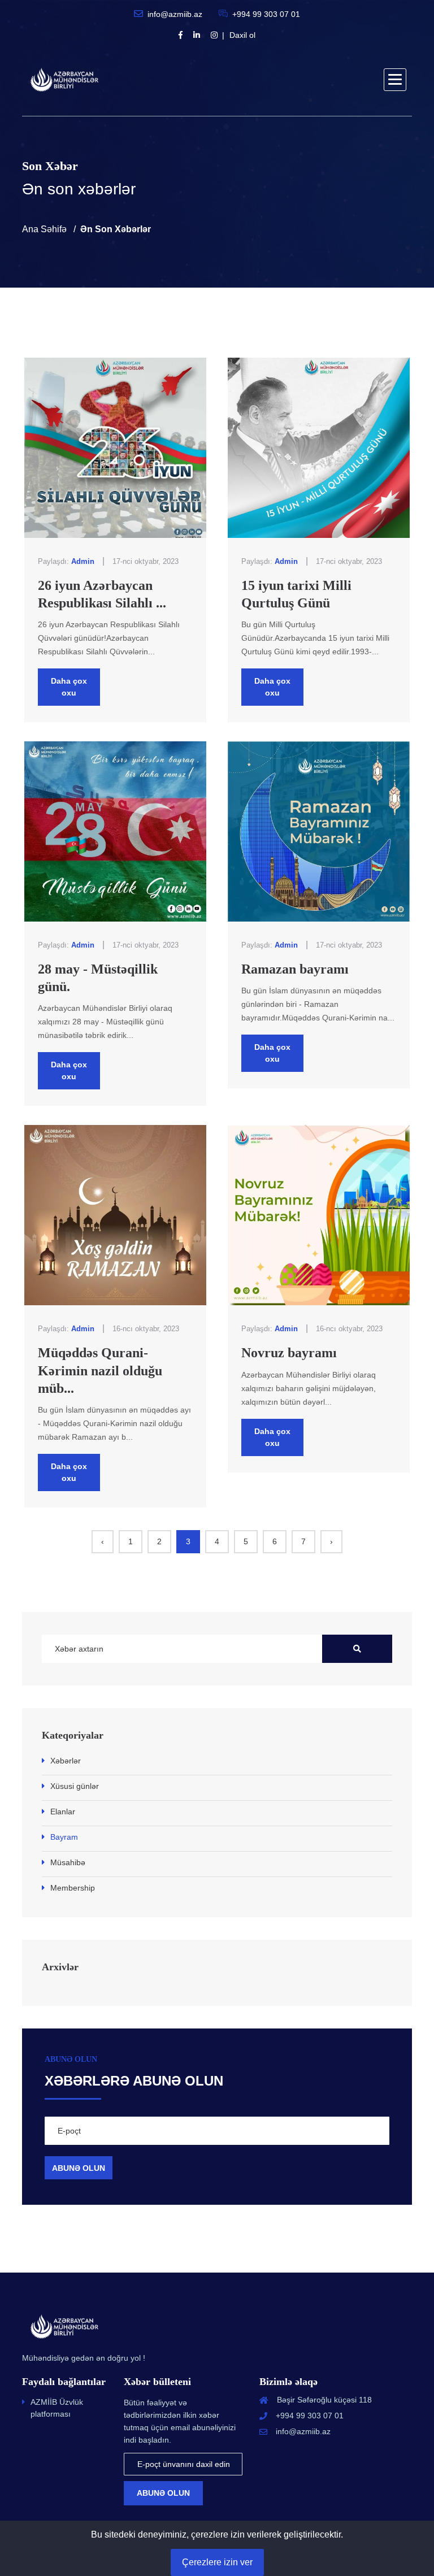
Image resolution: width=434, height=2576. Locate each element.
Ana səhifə (44, 229)
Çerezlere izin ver (217, 2562)
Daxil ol (242, 35)
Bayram (64, 1837)
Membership (73, 1888)
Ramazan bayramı (295, 969)
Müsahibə (68, 1862)
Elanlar (63, 1812)
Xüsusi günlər (75, 1786)
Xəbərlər (66, 1761)
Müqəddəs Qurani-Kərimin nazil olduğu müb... (100, 1370)
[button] (395, 80)
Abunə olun (163, 2493)
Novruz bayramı (289, 1353)
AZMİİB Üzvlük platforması (57, 2408)
